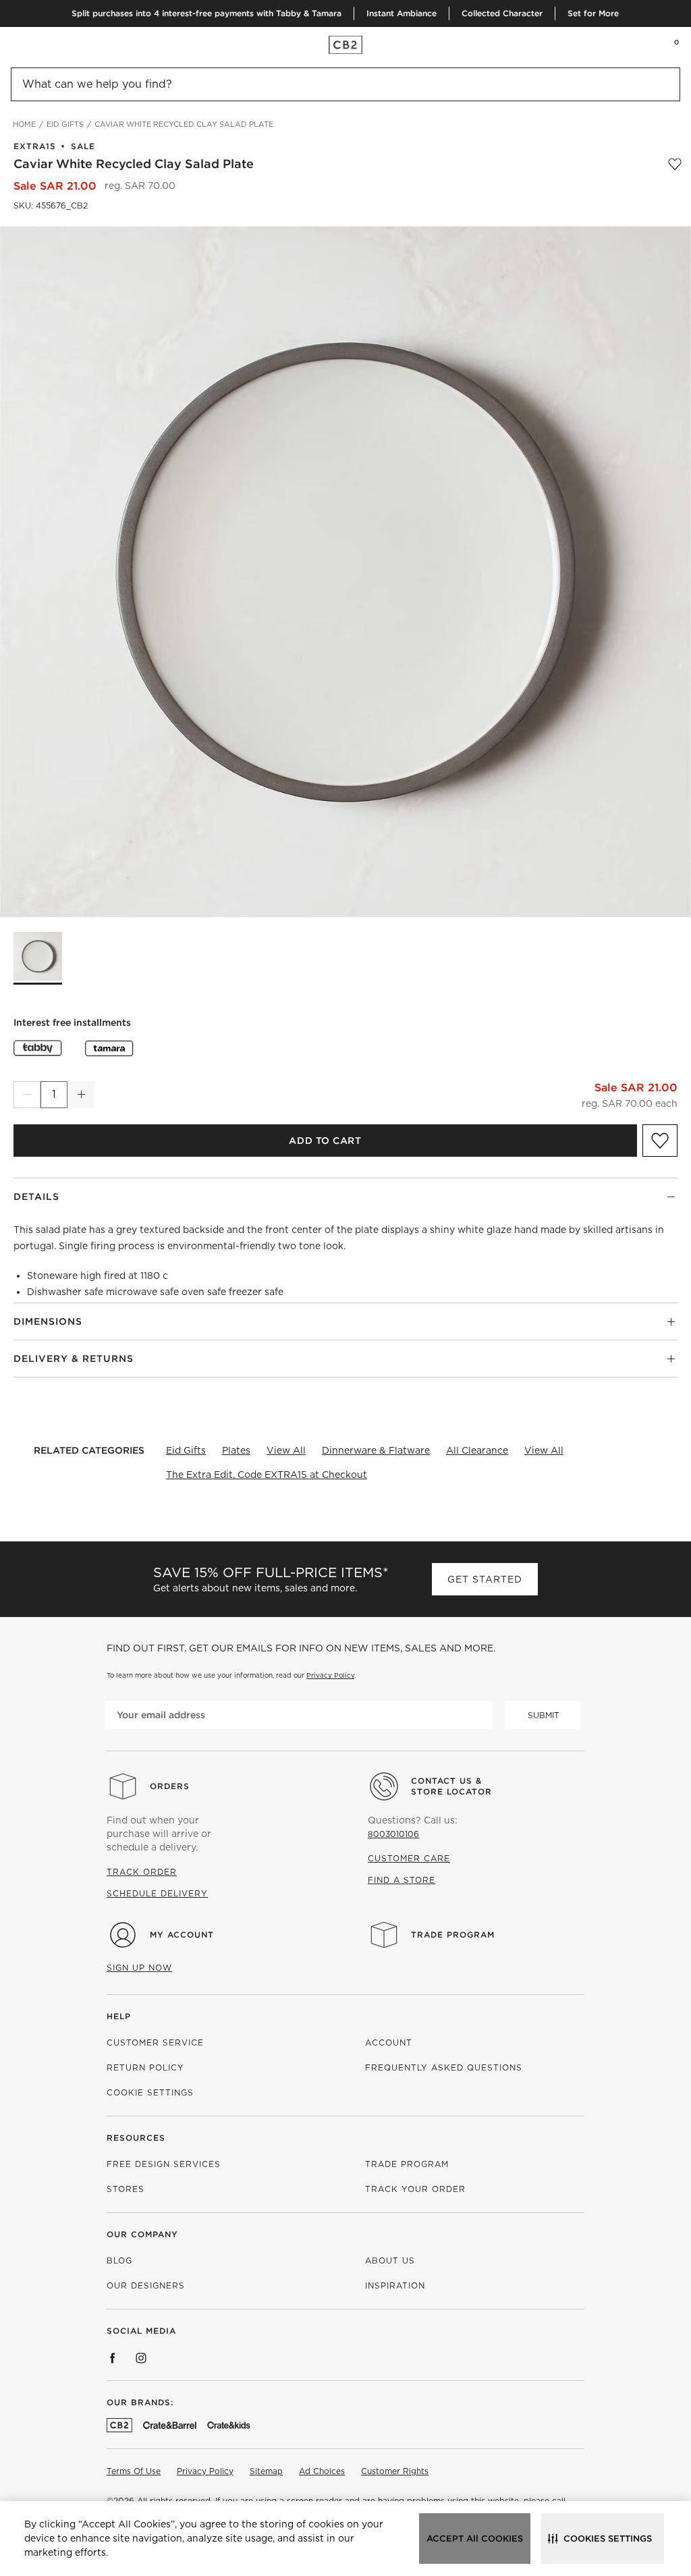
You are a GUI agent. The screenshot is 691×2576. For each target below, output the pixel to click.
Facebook (113, 2358)
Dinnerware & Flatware (376, 1450)
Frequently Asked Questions (444, 2067)
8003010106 (393, 1834)
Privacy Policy (330, 1675)
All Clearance (477, 1450)
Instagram (141, 2358)
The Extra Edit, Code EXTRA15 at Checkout (267, 1475)
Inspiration (395, 2285)
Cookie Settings (150, 2092)
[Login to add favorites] (675, 164)
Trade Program (453, 1935)
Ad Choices (322, 2471)
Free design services (164, 2164)
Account (389, 2043)
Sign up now (139, 1968)
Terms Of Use (134, 2471)
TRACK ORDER (142, 1872)
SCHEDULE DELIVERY (157, 1893)
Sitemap (266, 2471)
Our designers (146, 2285)
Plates (236, 1450)
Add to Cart (325, 1141)
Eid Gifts (186, 1450)
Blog (119, 2260)
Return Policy (145, 2067)
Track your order (415, 2189)
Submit (544, 1715)
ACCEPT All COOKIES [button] (475, 2539)
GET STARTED (485, 1579)
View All (286, 1450)
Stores (126, 2189)
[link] (36, 45)
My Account (182, 1935)
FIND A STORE (402, 1880)
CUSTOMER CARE (409, 1858)
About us (390, 2260)
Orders (170, 1786)
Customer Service (155, 2043)
